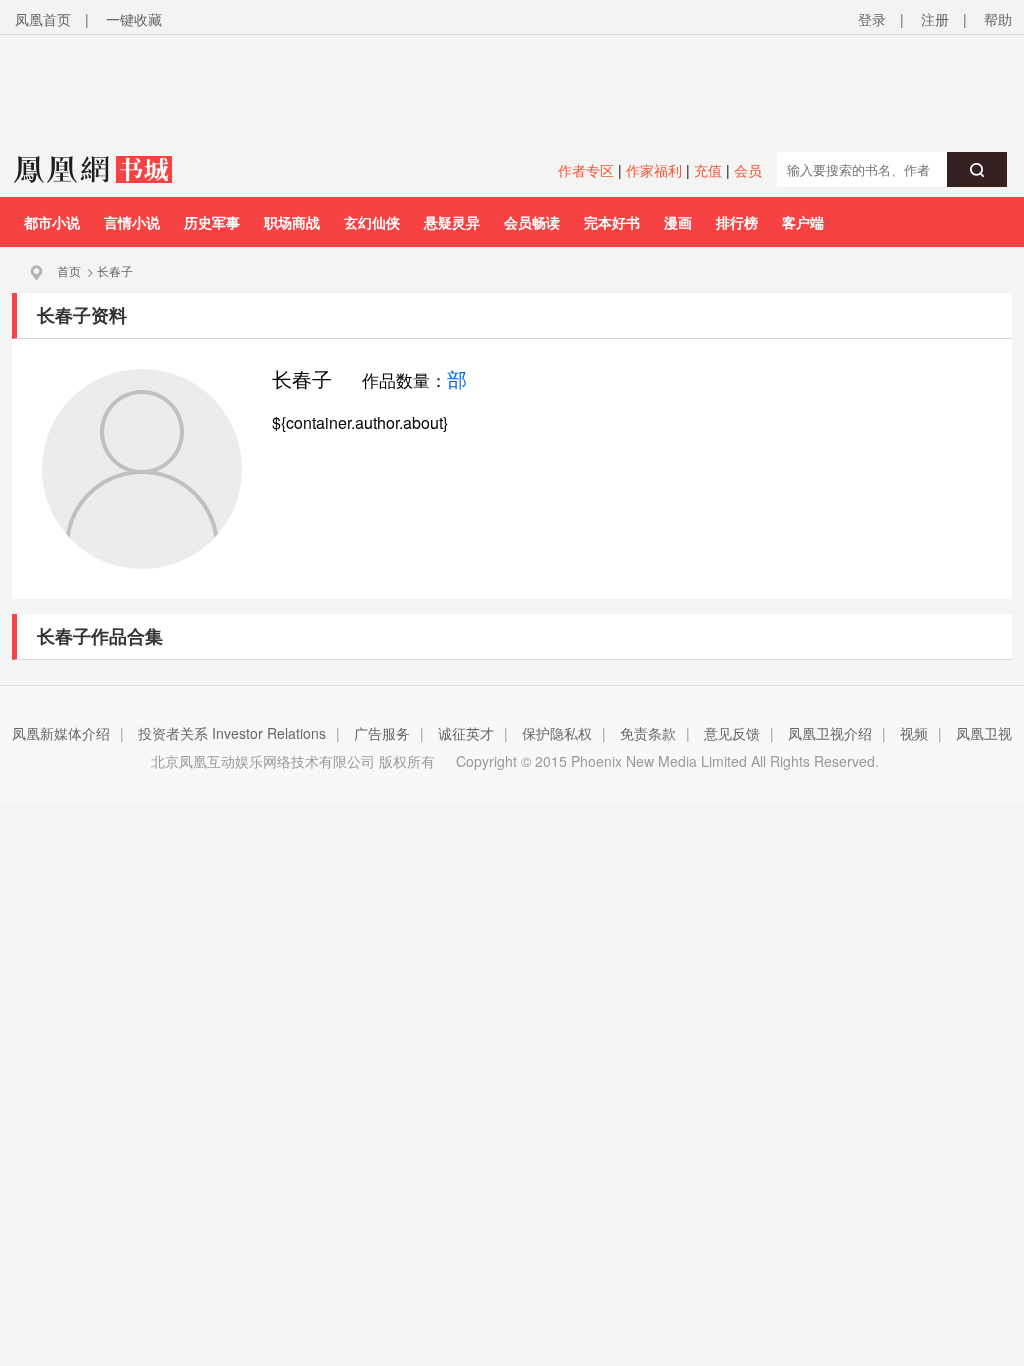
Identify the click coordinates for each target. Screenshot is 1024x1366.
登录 (872, 19)
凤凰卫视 (984, 733)
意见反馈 (732, 733)
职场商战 (292, 222)
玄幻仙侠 (372, 222)
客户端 (803, 222)
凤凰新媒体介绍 (61, 733)
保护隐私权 (557, 733)
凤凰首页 (43, 19)
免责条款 (648, 733)
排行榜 (737, 222)
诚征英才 (466, 733)
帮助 (998, 19)
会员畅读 (532, 222)
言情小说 (132, 222)
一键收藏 (134, 19)
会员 (748, 170)
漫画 (678, 222)
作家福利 (654, 170)
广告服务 (382, 733)
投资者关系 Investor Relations (232, 733)
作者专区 (586, 170)
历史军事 (212, 222)
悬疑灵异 (452, 222)
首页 (69, 270)
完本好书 (612, 222)
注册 (935, 19)
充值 (708, 170)
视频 (914, 733)
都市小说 (52, 222)
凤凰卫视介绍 (830, 733)
